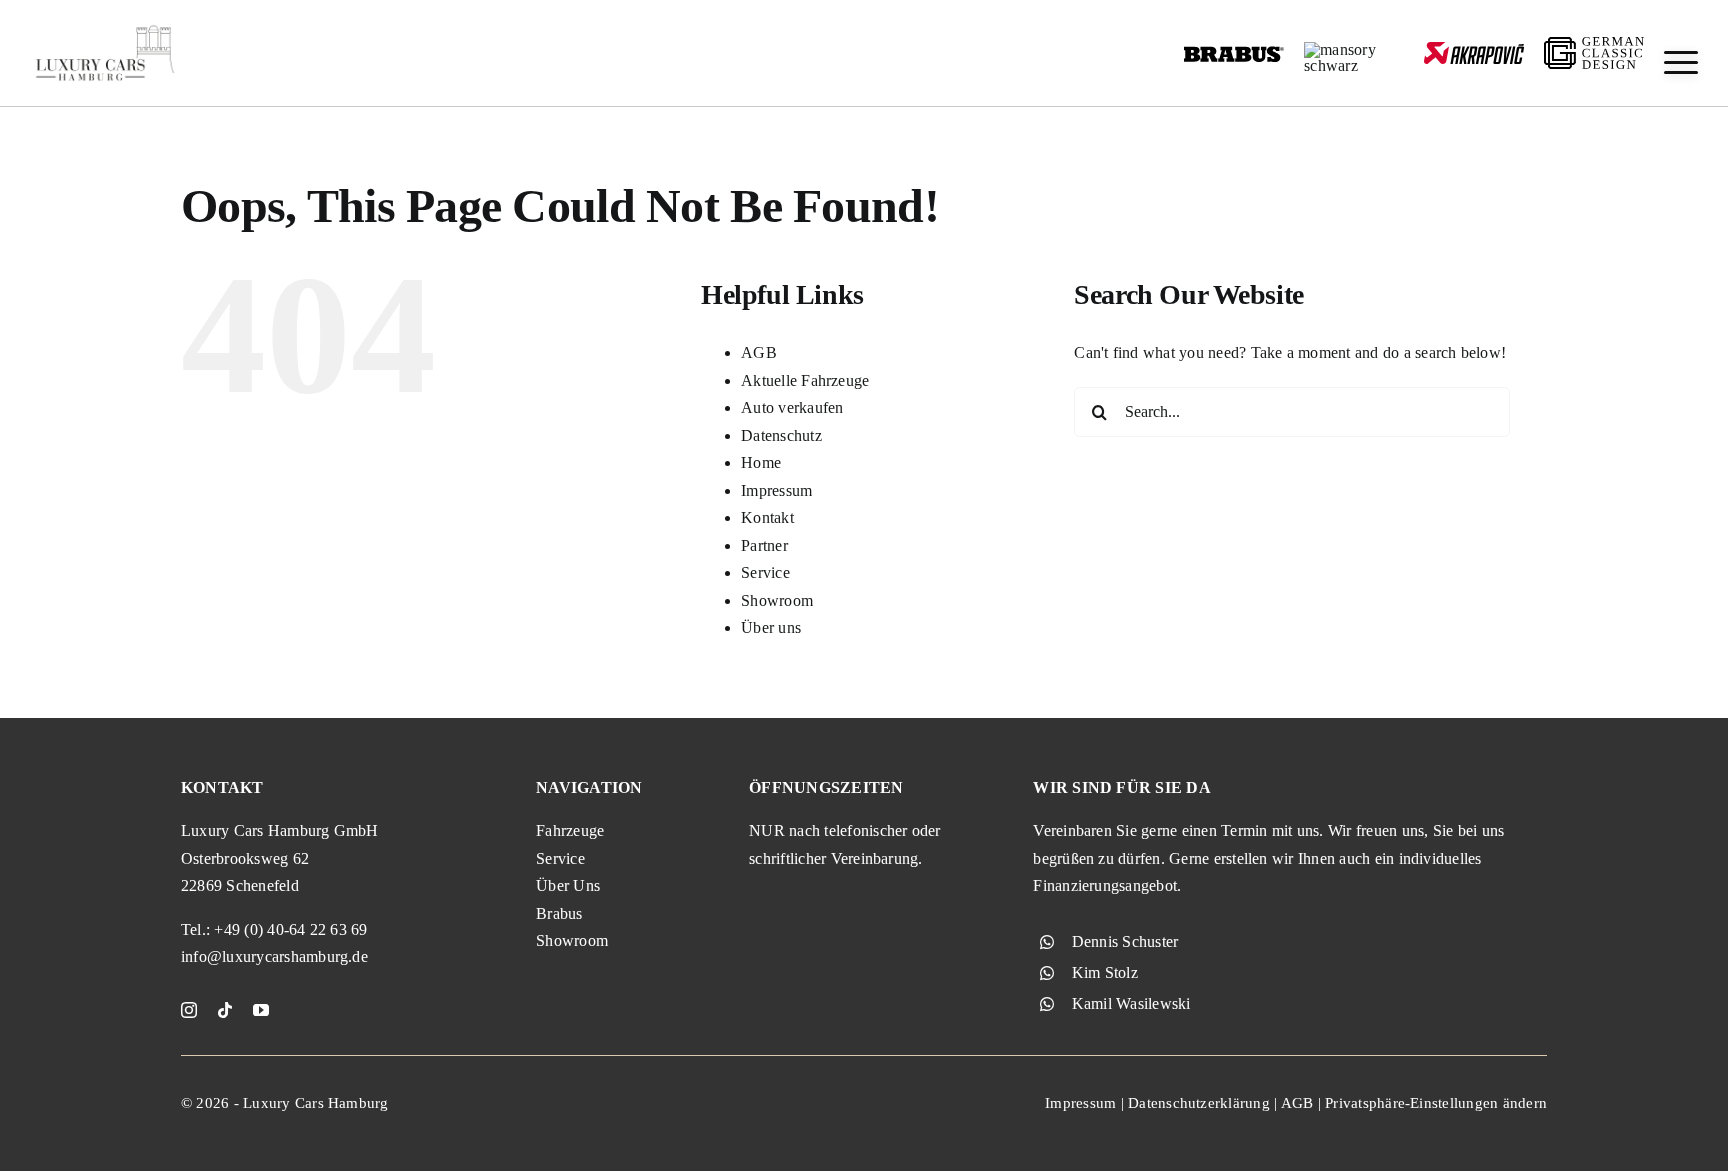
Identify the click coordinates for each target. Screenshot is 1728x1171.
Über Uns (568, 885)
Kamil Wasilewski (1131, 1003)
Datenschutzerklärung (1199, 1103)
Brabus (559, 913)
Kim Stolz (1105, 972)
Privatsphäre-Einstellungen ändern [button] (1436, 1103)
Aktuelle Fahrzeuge (805, 380)
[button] (1681, 62)
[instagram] (189, 1010)
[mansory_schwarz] (1354, 49)
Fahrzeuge (570, 830)
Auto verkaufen (792, 407)
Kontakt (767, 517)
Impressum (776, 490)
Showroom (777, 600)
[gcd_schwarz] (1594, 44)
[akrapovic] (1474, 49)
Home (761, 462)
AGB (759, 352)
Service (765, 572)
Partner (764, 545)
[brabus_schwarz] (1234, 52)
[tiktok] (225, 1010)
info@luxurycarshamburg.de (274, 956)
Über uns (771, 627)
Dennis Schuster (1125, 941)
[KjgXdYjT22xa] (105, 27)
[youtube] (261, 1010)
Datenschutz (781, 435)
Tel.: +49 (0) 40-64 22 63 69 (274, 929)
